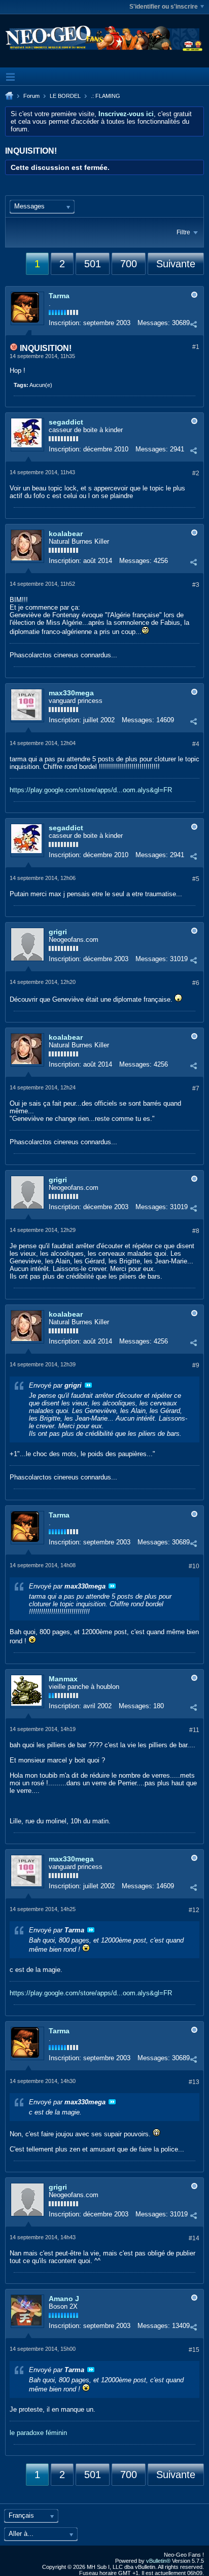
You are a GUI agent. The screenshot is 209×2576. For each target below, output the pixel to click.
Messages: (154, 323)
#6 (196, 983)
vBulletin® (158, 2561)
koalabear (66, 534)
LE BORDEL (65, 96)
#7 (196, 1088)
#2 (196, 473)
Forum (31, 96)
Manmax (63, 1679)
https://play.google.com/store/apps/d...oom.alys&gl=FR (91, 790)
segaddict (66, 422)
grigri (58, 932)
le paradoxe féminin (38, 2433)
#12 (194, 1910)
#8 (196, 1231)
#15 (194, 2350)
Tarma (59, 296)
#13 (194, 2082)
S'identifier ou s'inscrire (164, 7)
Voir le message (88, 1385)
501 (93, 264)
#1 (196, 347)
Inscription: (65, 323)
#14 (194, 2238)
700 (129, 264)
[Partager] (193, 324)
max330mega (71, 693)
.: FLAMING (106, 96)
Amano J (64, 2299)
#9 (196, 1365)
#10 (194, 1566)
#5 (196, 879)
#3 (196, 585)
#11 (194, 1730)
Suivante (176, 264)
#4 (196, 744)
